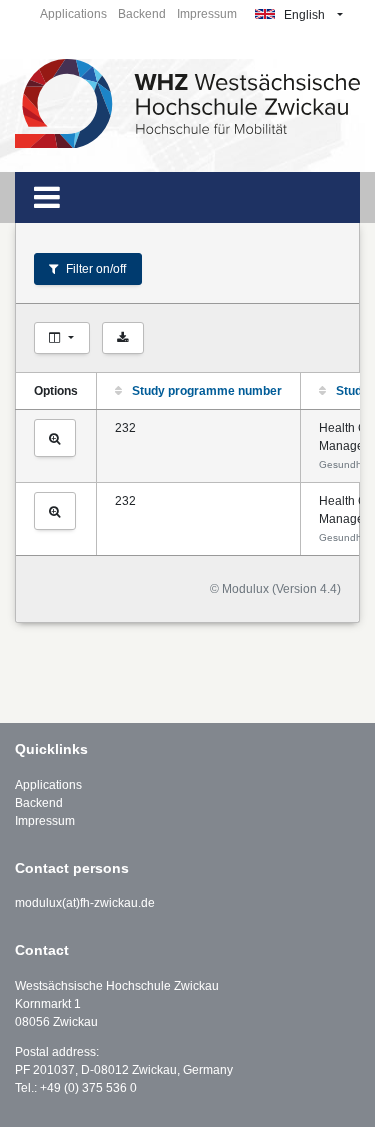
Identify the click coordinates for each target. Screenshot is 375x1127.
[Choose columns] (62, 338)
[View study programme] (55, 438)
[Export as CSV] (123, 338)
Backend (142, 14)
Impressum (207, 14)
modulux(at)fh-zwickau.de (85, 903)
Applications (73, 14)
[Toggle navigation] (47, 197)
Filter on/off (94, 269)
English (303, 15)
